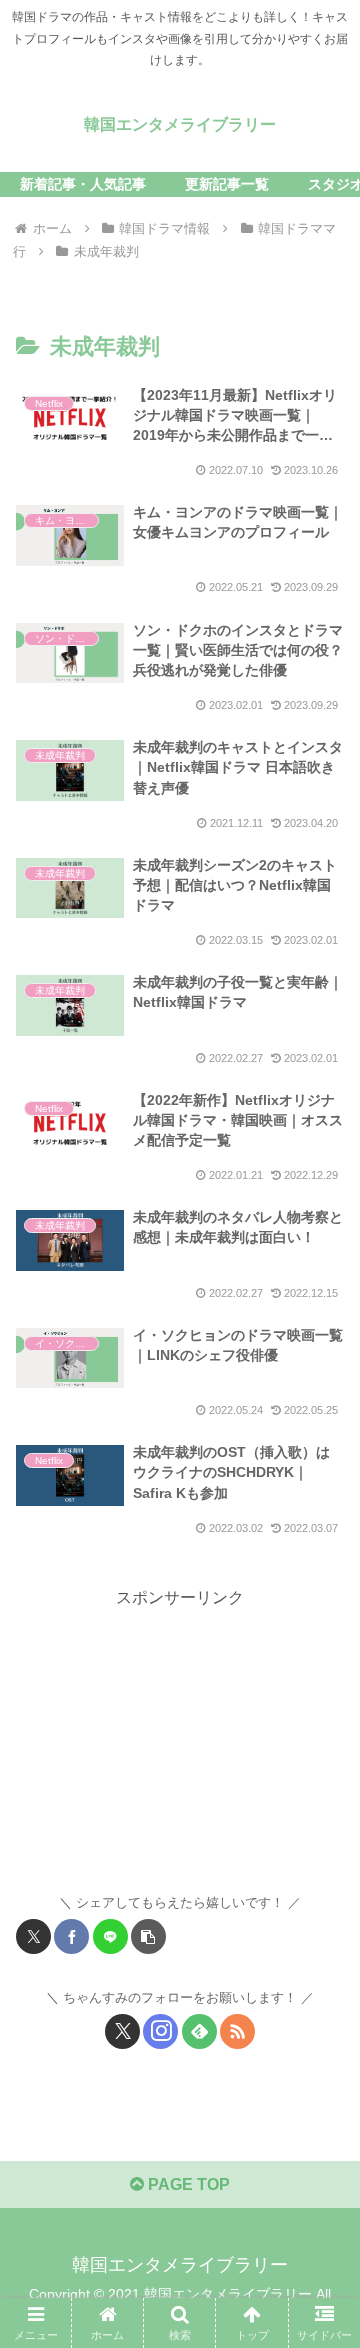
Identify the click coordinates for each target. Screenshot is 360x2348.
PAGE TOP (187, 2184)
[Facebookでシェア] (71, 1936)
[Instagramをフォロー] (160, 2031)
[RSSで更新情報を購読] (237, 2031)
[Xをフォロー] (122, 2031)
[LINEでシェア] (110, 1936)
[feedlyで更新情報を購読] (199, 2031)
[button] (148, 1936)
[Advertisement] (180, 1738)
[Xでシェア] (33, 1936)
